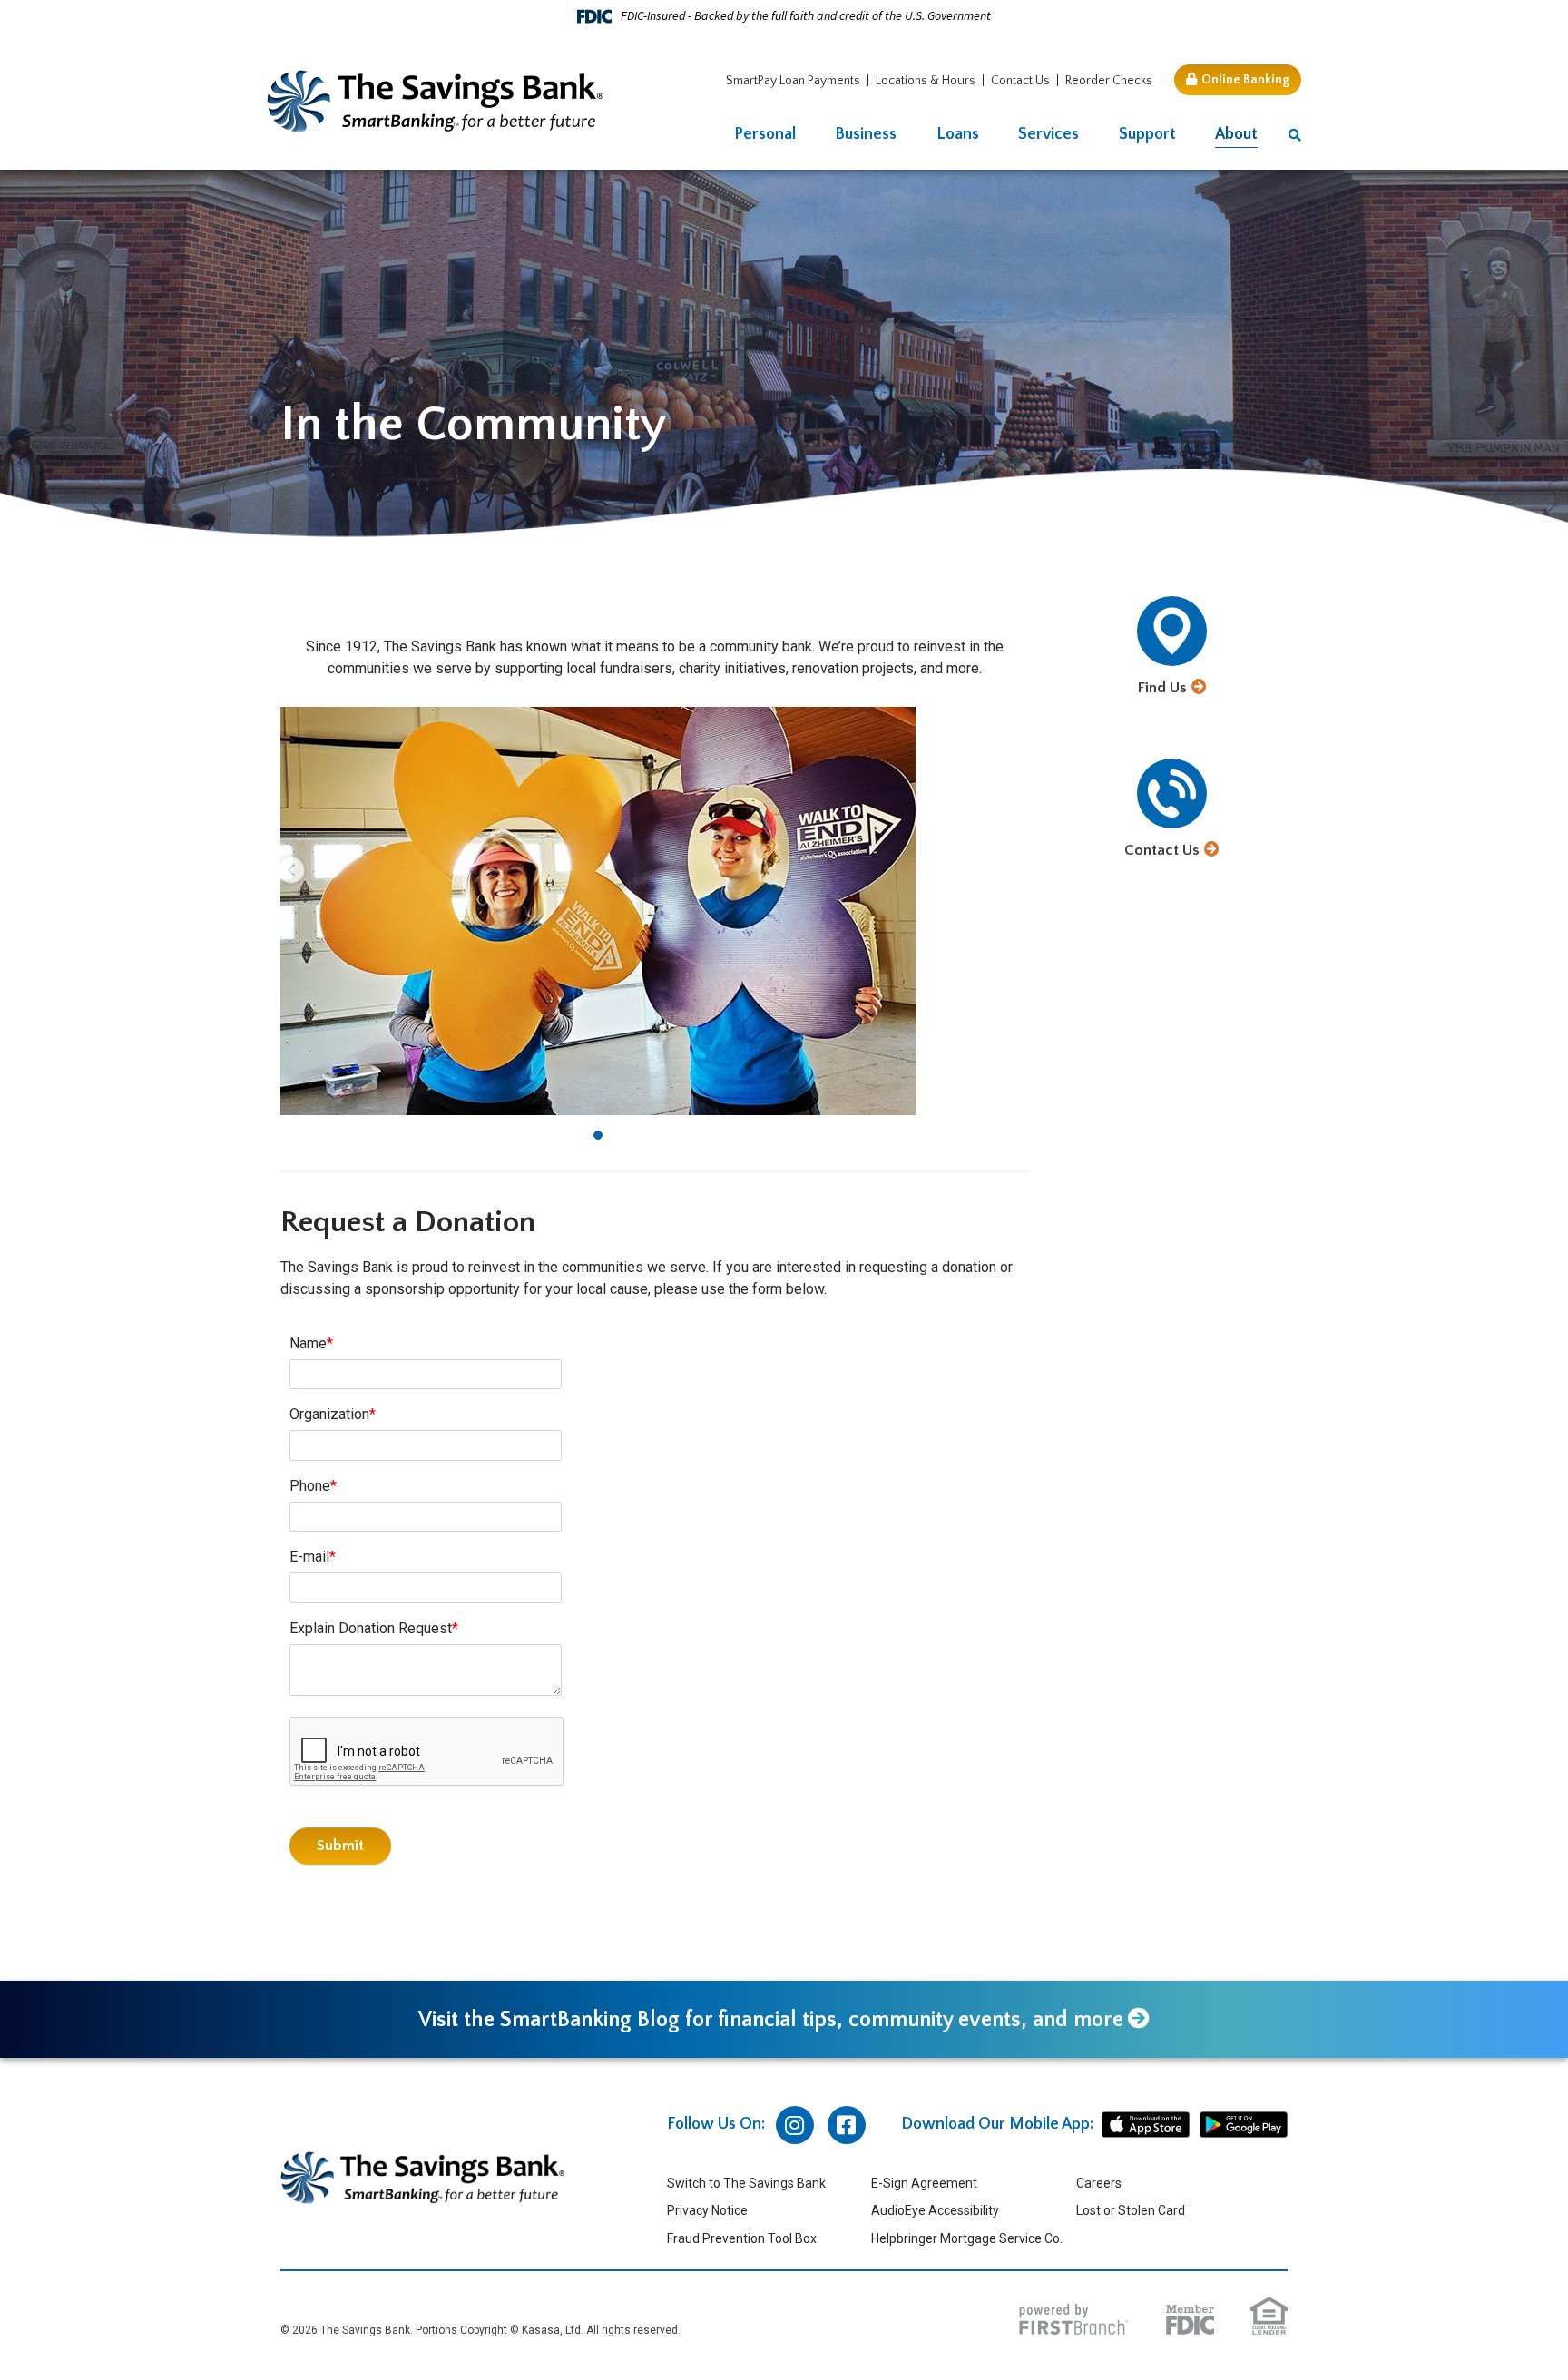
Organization (329, 1414)
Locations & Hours (926, 81)
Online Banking (1245, 80)
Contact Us (1020, 81)
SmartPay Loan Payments (793, 81)
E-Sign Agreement (924, 2183)
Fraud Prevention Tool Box (742, 2238)
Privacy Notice (707, 2210)
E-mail (309, 1557)
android (1244, 2125)
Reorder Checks (1109, 81)
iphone (1146, 2125)
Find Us (1162, 688)
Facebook (847, 2125)
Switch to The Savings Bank (746, 2183)
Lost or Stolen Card (1131, 2210)
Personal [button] (765, 134)
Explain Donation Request (371, 1628)
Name (308, 1343)
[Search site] (1295, 136)
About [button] (1236, 134)
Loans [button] (958, 134)
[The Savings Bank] (436, 100)
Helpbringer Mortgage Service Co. (967, 2238)
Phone (310, 1486)
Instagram (795, 2125)
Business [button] (866, 134)
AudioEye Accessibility (935, 2210)
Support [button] (1147, 134)
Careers (1099, 2183)
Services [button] (1049, 134)
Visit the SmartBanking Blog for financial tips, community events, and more (771, 2020)
